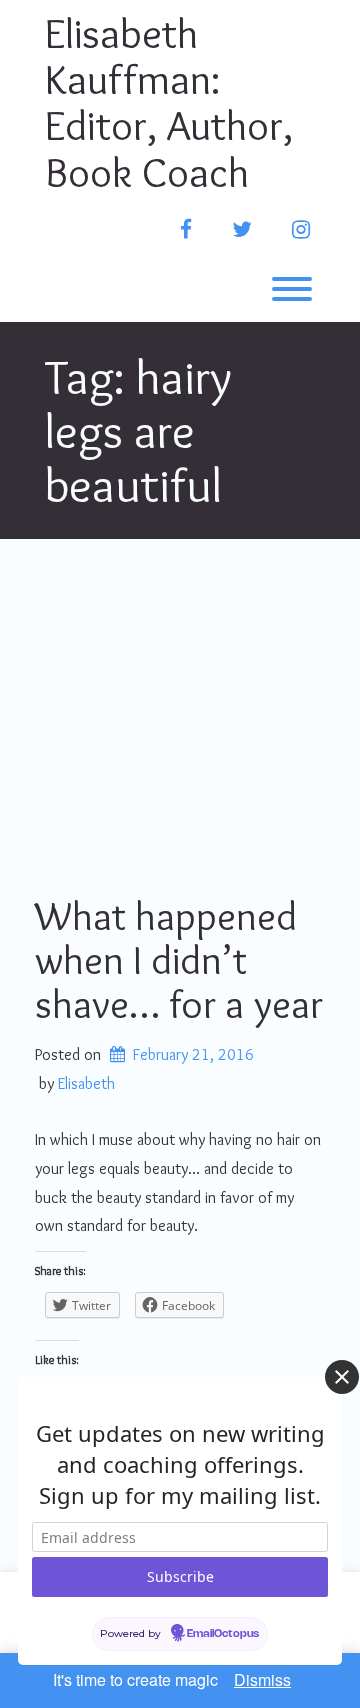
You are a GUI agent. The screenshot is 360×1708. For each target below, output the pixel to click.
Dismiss (262, 1680)
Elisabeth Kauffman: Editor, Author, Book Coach (169, 102)
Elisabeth (86, 1083)
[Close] (342, 1377)
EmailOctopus (223, 1634)
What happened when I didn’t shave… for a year (179, 959)
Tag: (138, 430)
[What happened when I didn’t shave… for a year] (180, 714)
